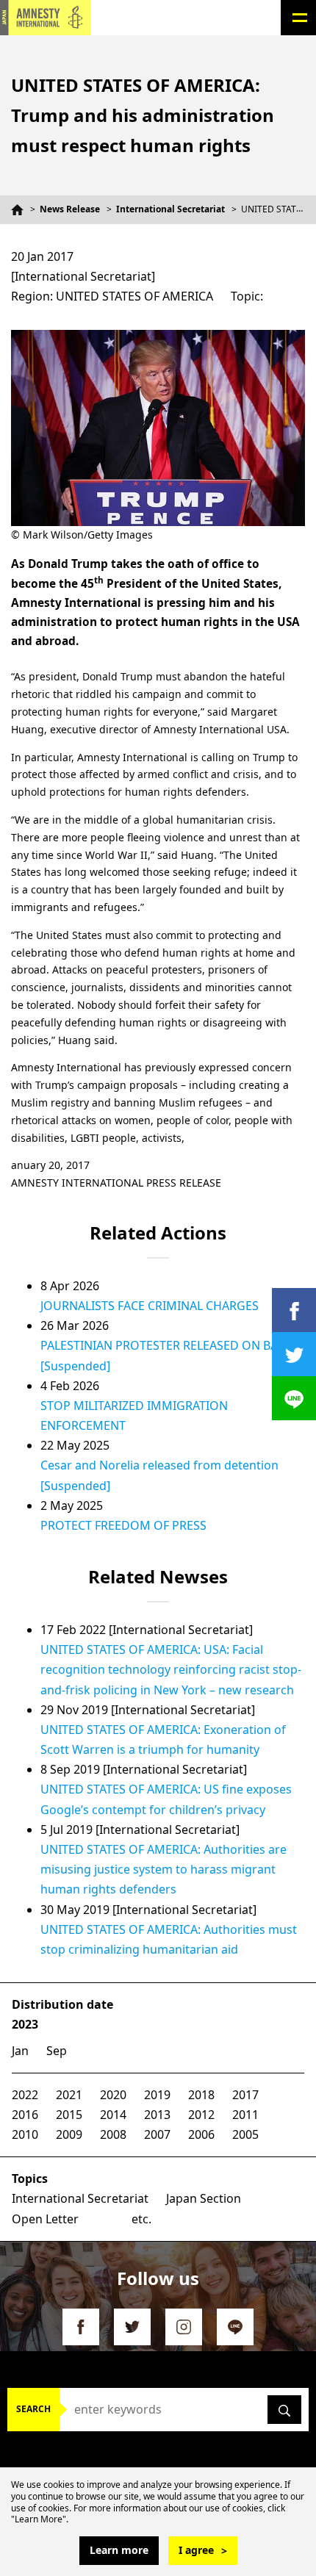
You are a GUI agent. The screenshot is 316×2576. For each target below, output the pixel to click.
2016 (25, 2115)
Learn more (119, 2550)
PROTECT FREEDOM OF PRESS (123, 1525)
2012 (201, 2115)
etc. (141, 2219)
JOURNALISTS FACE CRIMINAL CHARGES (150, 1306)
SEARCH (33, 2409)
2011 (245, 2115)
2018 (201, 2095)
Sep (57, 2051)
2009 (69, 2134)
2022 (25, 2095)
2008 (113, 2134)
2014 (113, 2115)
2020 (113, 2095)
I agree (196, 2550)
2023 (25, 2024)
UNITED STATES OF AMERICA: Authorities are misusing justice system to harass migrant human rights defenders (164, 1869)
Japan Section (204, 2198)
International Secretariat (170, 209)
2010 (25, 2134)
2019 (157, 2095)
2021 (69, 2095)
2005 (245, 2134)
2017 (245, 2095)
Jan (20, 2051)
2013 (157, 2115)
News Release (70, 209)
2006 (201, 2134)
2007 (157, 2134)
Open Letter (45, 2219)
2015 (69, 2115)
